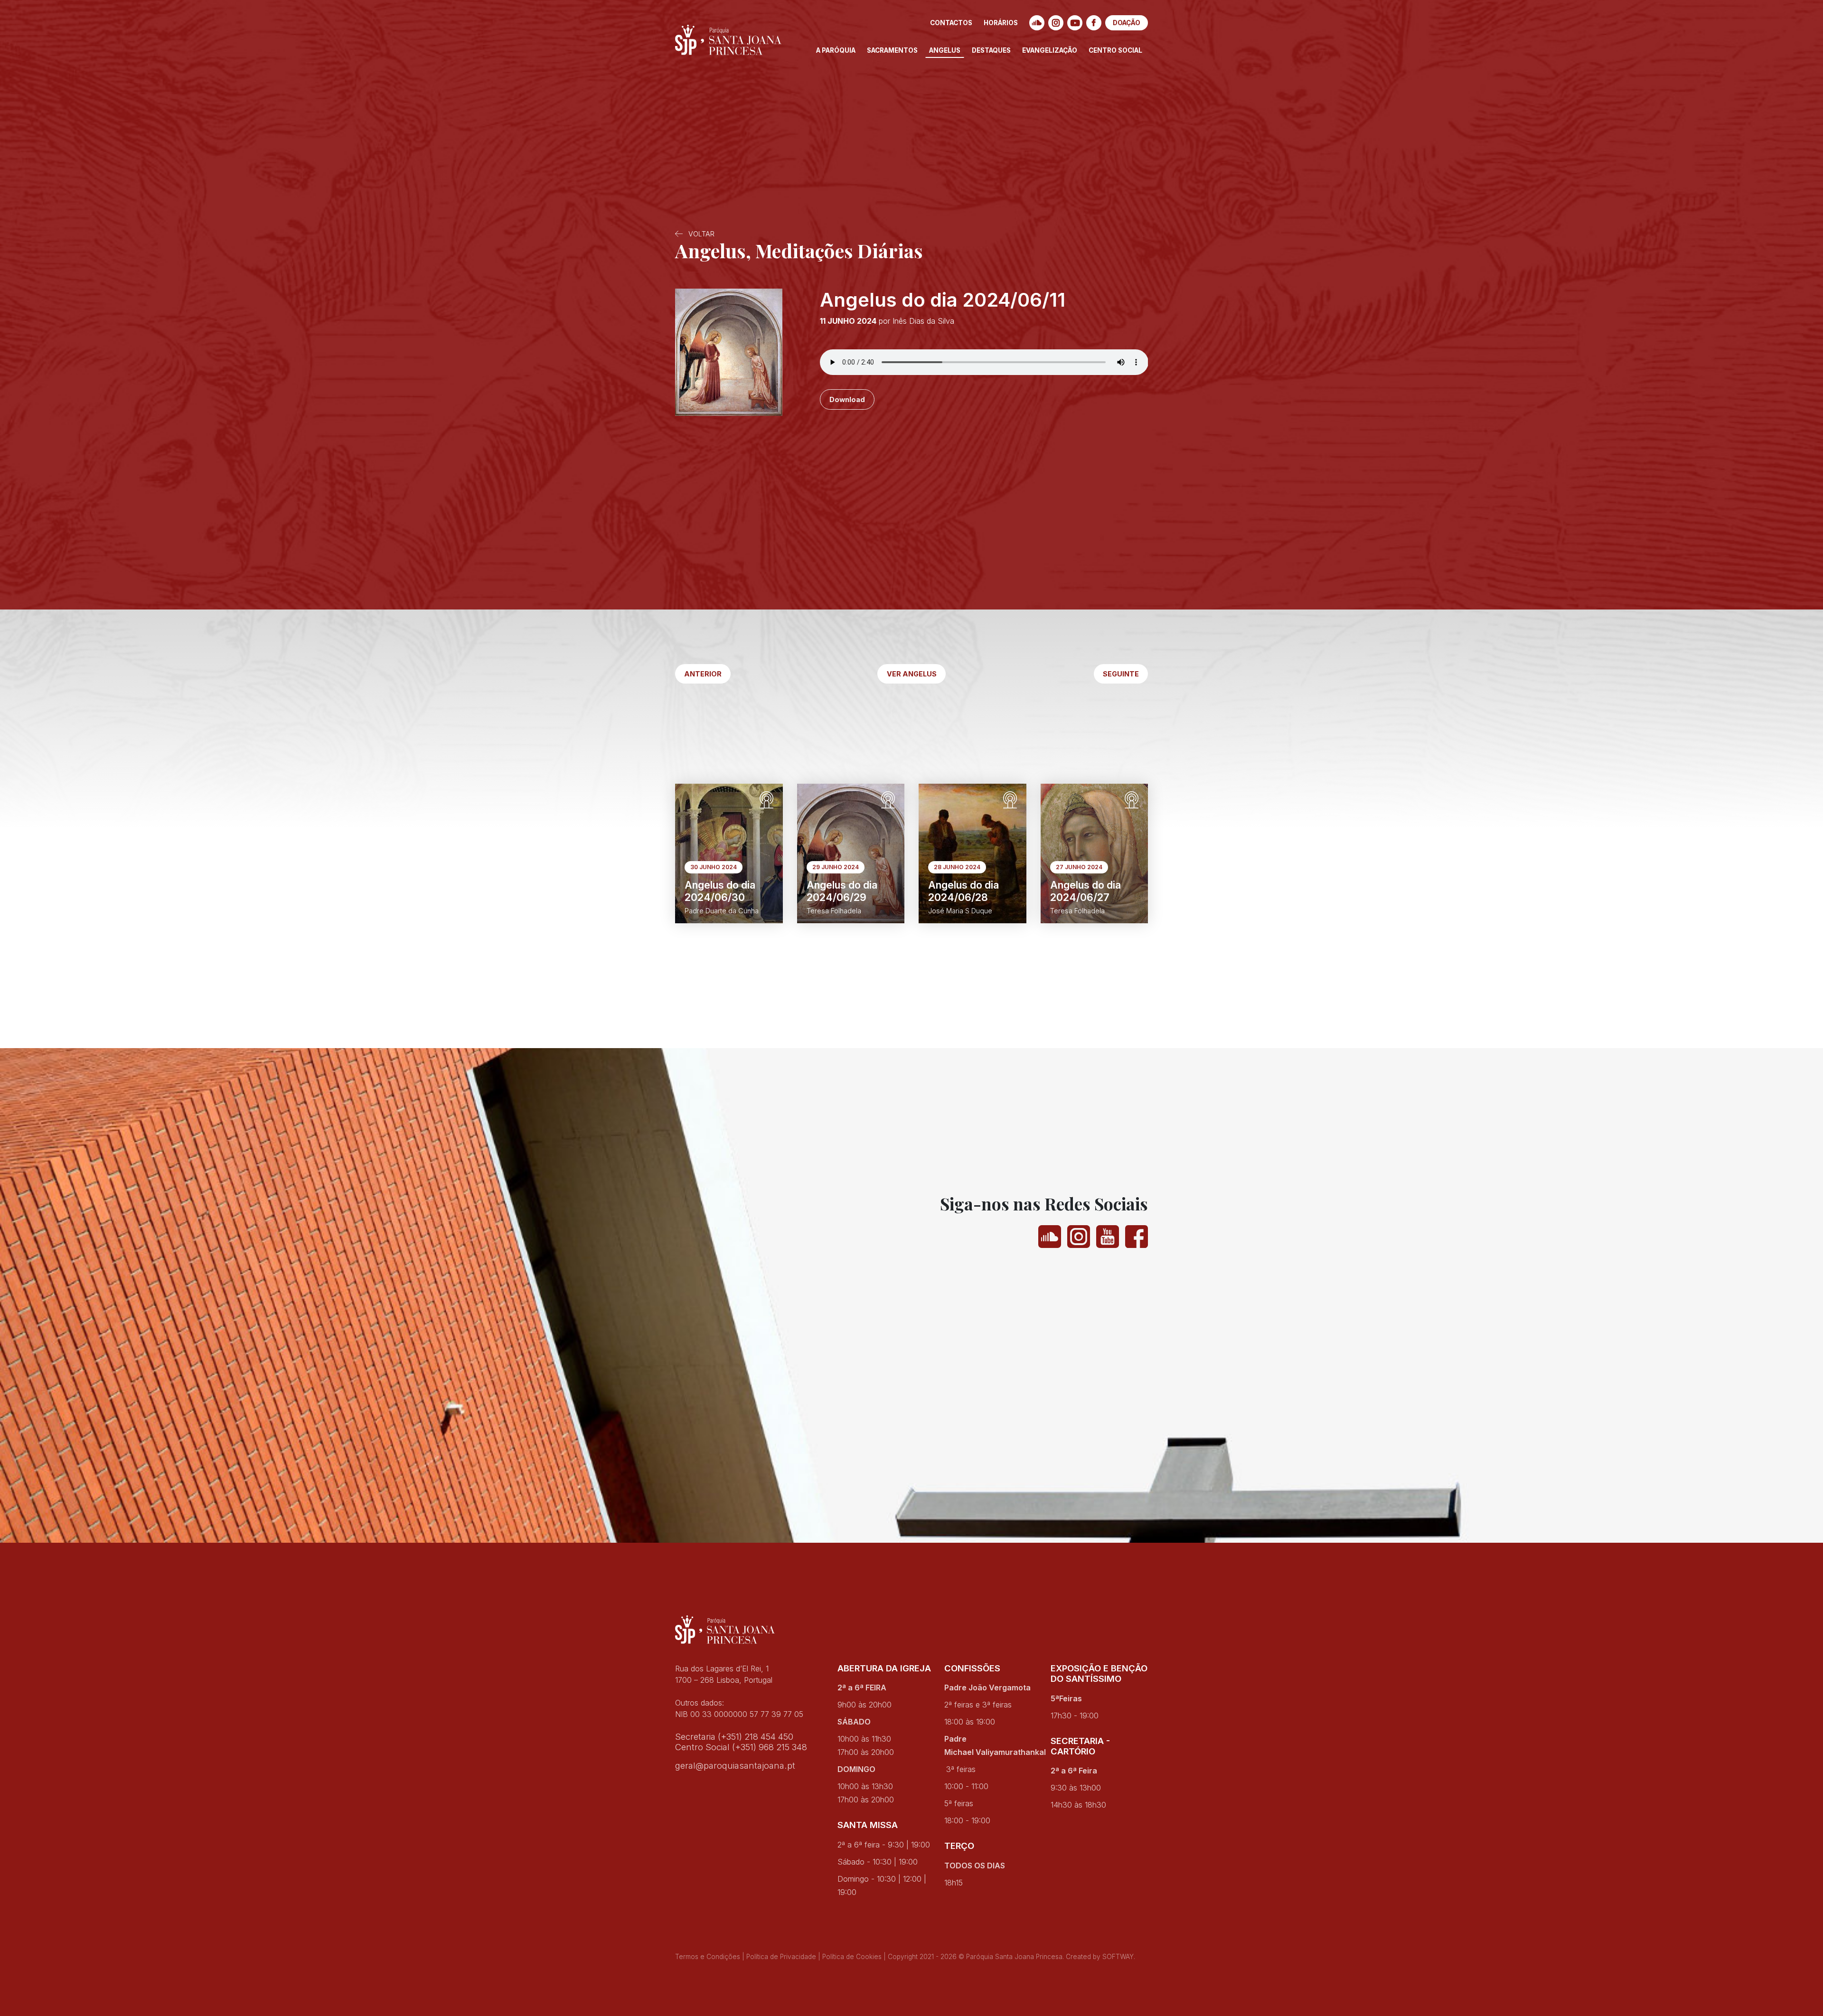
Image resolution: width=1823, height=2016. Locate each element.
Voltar (700, 234)
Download (847, 399)
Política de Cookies (852, 1957)
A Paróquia (836, 50)
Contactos (951, 23)
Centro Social (1115, 50)
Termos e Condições (708, 1957)
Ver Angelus (912, 674)
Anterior (703, 674)
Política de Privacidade (781, 1957)
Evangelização (1050, 50)
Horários (1001, 23)
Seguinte (1121, 674)
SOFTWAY (1118, 1957)
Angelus (945, 50)
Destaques (991, 50)
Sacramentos (892, 50)
